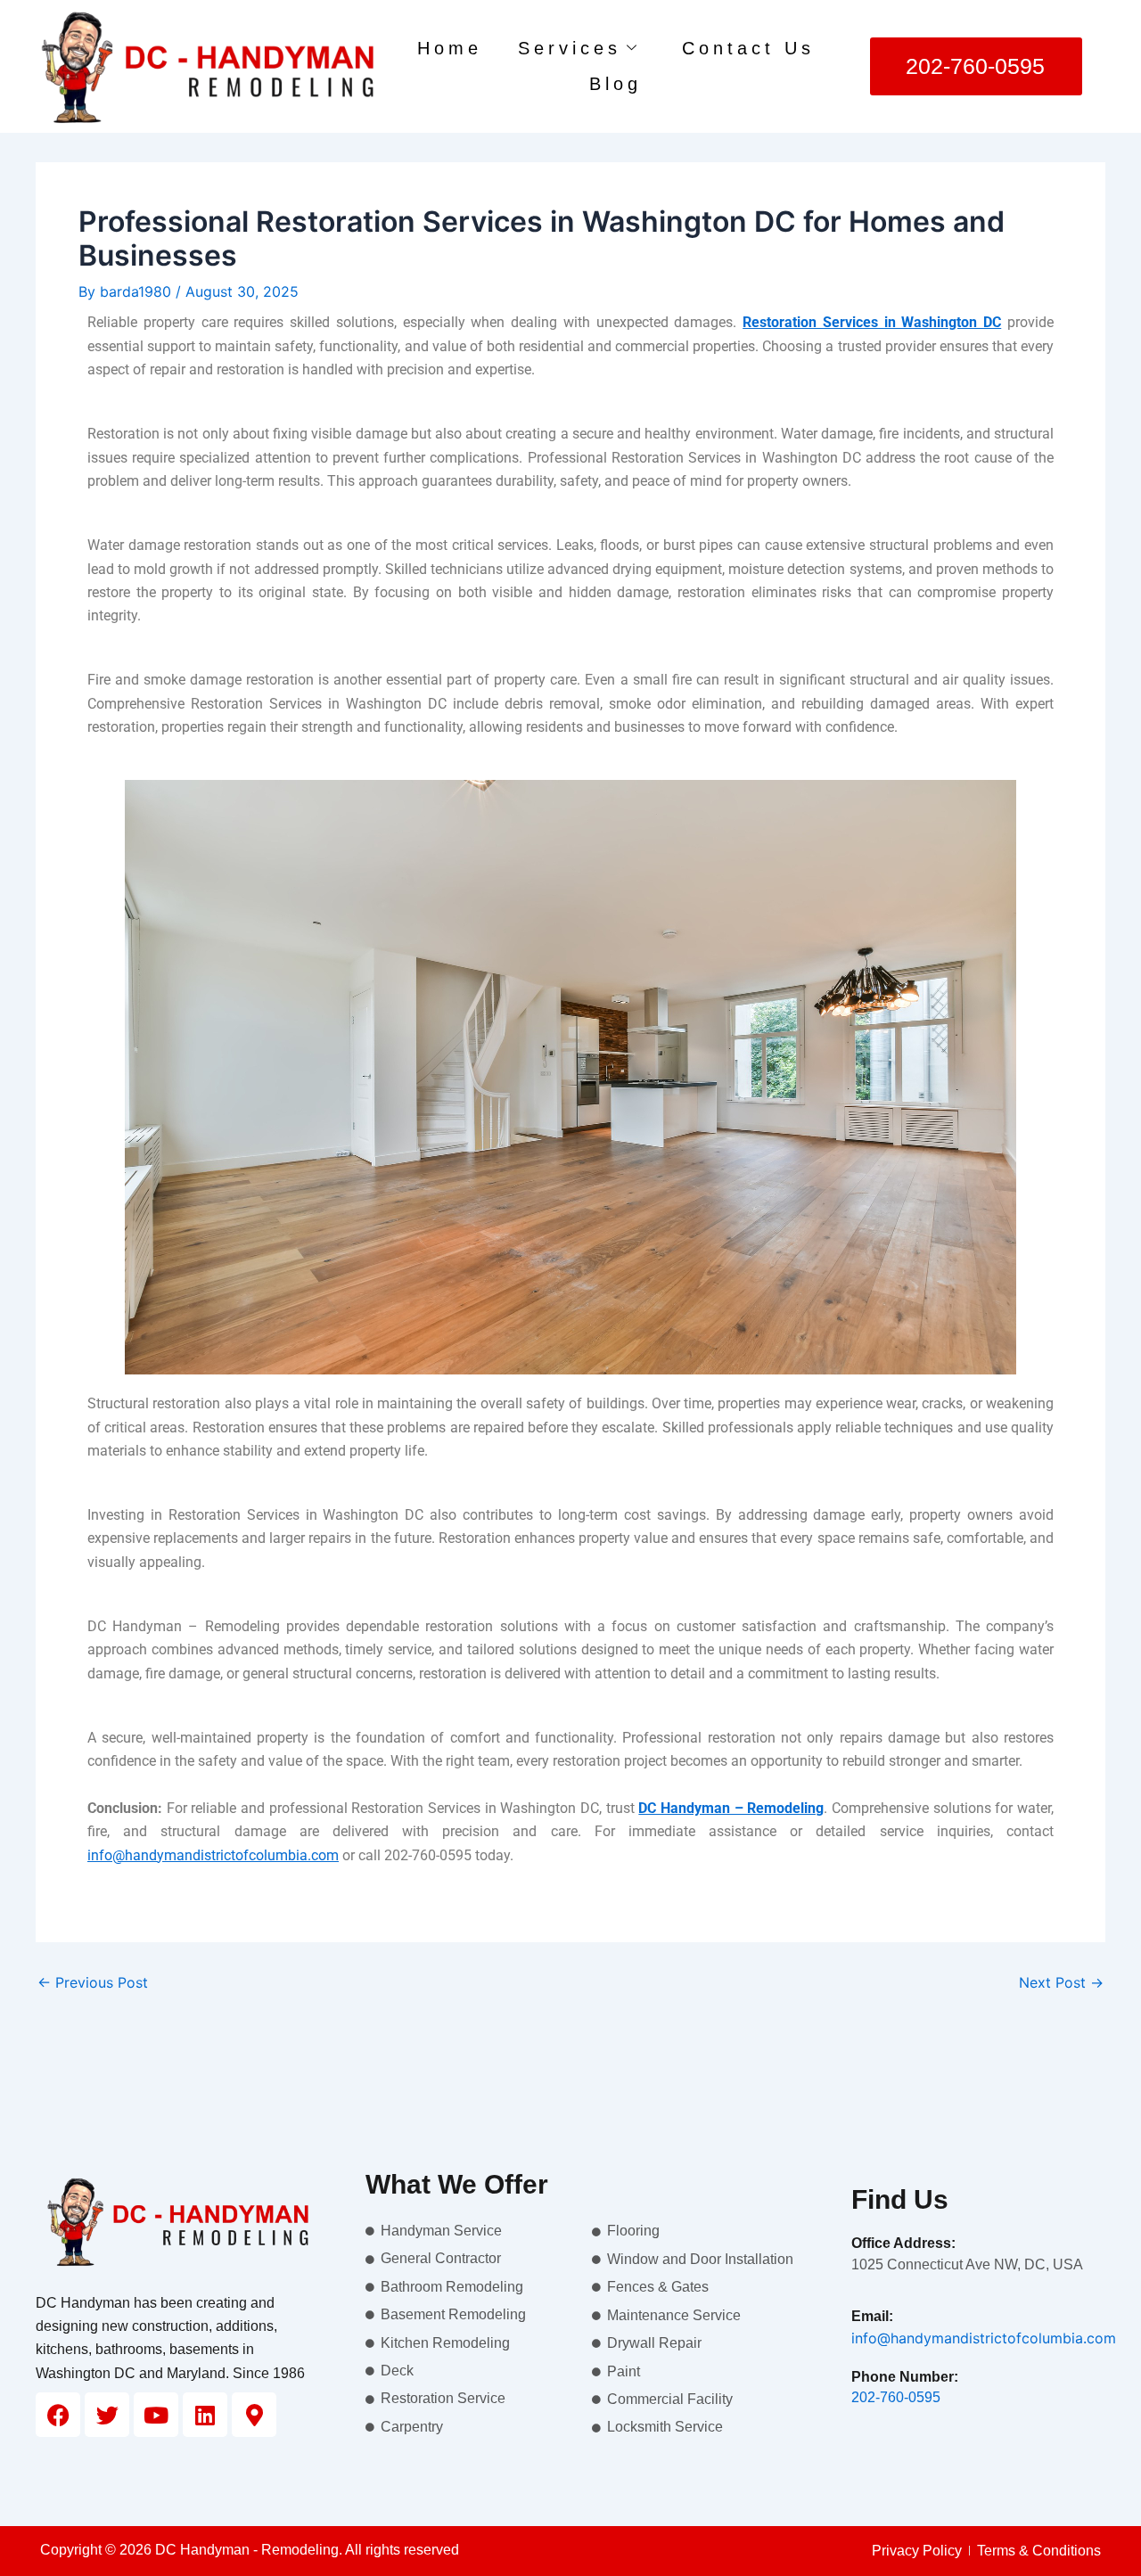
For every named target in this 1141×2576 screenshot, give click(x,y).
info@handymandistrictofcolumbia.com (984, 2338)
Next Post (1061, 1982)
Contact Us (748, 48)
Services (570, 48)
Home (450, 48)
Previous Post (93, 1982)
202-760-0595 (896, 2397)
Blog (616, 84)
